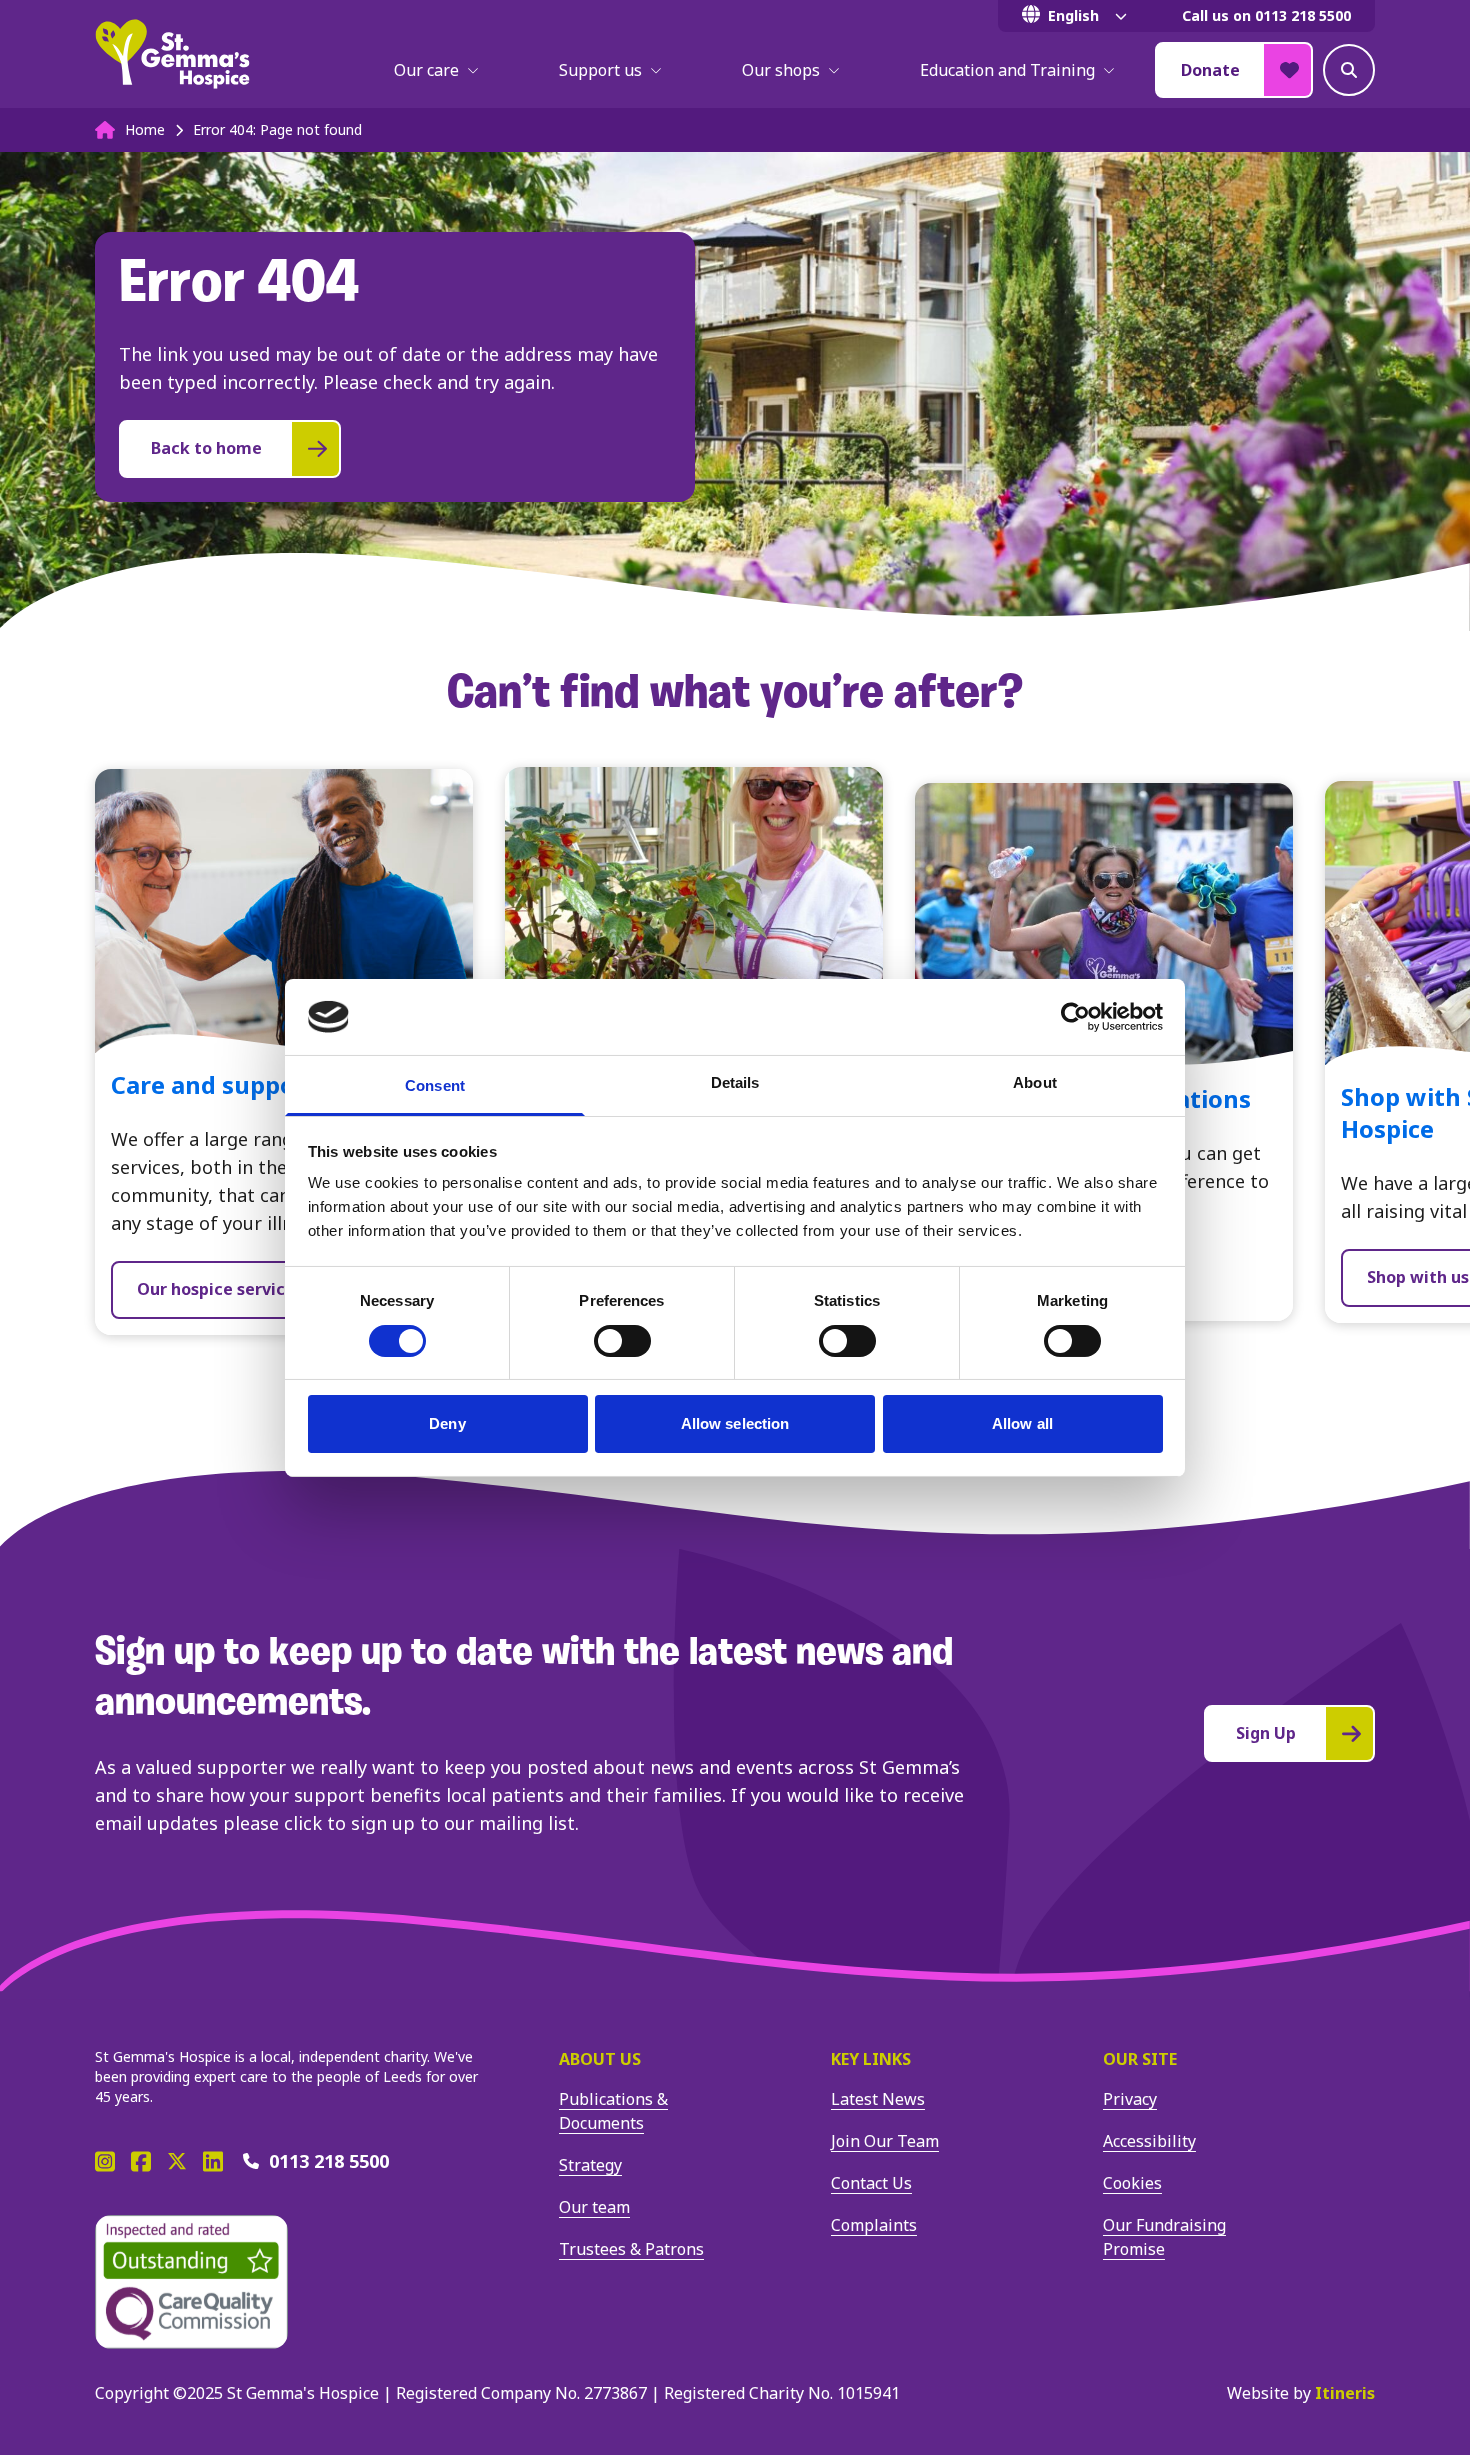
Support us (600, 70)
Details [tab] (735, 1082)
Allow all (1022, 1423)
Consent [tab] (435, 1085)
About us (600, 2059)
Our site (1140, 2059)
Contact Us (871, 2183)
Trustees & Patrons (631, 2249)
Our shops (781, 70)
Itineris (1345, 2393)
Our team (594, 2207)
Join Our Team (885, 2141)
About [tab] (1035, 1082)
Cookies (1132, 2183)
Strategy (590, 2165)
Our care (426, 70)
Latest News (878, 2099)
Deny (447, 1423)
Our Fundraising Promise (1164, 2237)
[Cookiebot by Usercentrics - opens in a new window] (1075, 1017)
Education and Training (1007, 70)
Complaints (874, 2225)
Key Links (871, 2059)
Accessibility (1149, 2141)
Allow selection (735, 1423)
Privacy (1130, 2099)
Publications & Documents (613, 2111)
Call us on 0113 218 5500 (1266, 15)
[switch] (622, 1341)
